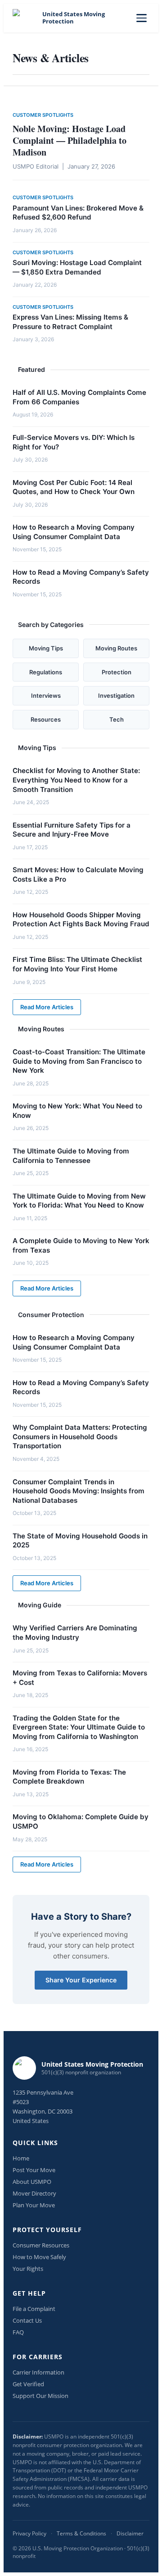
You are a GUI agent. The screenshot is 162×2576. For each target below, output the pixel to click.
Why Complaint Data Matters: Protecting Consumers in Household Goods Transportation (80, 1437)
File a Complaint (34, 2309)
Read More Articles (47, 1007)
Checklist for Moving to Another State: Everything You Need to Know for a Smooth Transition (76, 780)
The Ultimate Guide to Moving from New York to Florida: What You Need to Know (79, 1201)
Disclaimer (130, 2533)
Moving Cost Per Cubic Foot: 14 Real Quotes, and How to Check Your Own (74, 487)
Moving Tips (46, 648)
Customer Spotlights (43, 115)
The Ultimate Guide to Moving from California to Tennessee (71, 1156)
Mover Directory (34, 2193)
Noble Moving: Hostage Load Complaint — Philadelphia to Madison (70, 140)
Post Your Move (34, 2170)
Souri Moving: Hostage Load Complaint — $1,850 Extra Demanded (77, 267)
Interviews (46, 695)
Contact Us (27, 2320)
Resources (46, 719)
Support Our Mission (40, 2396)
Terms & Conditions (81, 2533)
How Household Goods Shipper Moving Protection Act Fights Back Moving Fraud (81, 920)
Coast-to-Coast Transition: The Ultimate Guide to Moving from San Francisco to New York (79, 1061)
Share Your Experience (81, 1980)
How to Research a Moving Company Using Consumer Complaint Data (74, 532)
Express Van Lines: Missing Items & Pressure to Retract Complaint (70, 322)
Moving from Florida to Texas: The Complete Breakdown (69, 1777)
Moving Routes (116, 648)
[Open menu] (142, 18)
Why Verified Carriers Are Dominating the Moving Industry (75, 1633)
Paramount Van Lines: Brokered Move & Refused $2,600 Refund (78, 213)
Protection (117, 672)
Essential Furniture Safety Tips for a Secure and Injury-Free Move (72, 830)
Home (21, 2158)
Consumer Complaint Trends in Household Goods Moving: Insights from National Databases (79, 1491)
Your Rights (28, 2269)
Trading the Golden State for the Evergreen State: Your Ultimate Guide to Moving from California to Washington (79, 1727)
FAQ (18, 2332)
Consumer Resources (41, 2245)
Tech (117, 719)
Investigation (116, 695)
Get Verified (28, 2384)
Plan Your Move (34, 2205)
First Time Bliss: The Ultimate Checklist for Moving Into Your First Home (77, 964)
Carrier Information (38, 2372)
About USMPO (32, 2182)
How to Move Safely (39, 2257)
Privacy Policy (29, 2533)
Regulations (46, 672)
